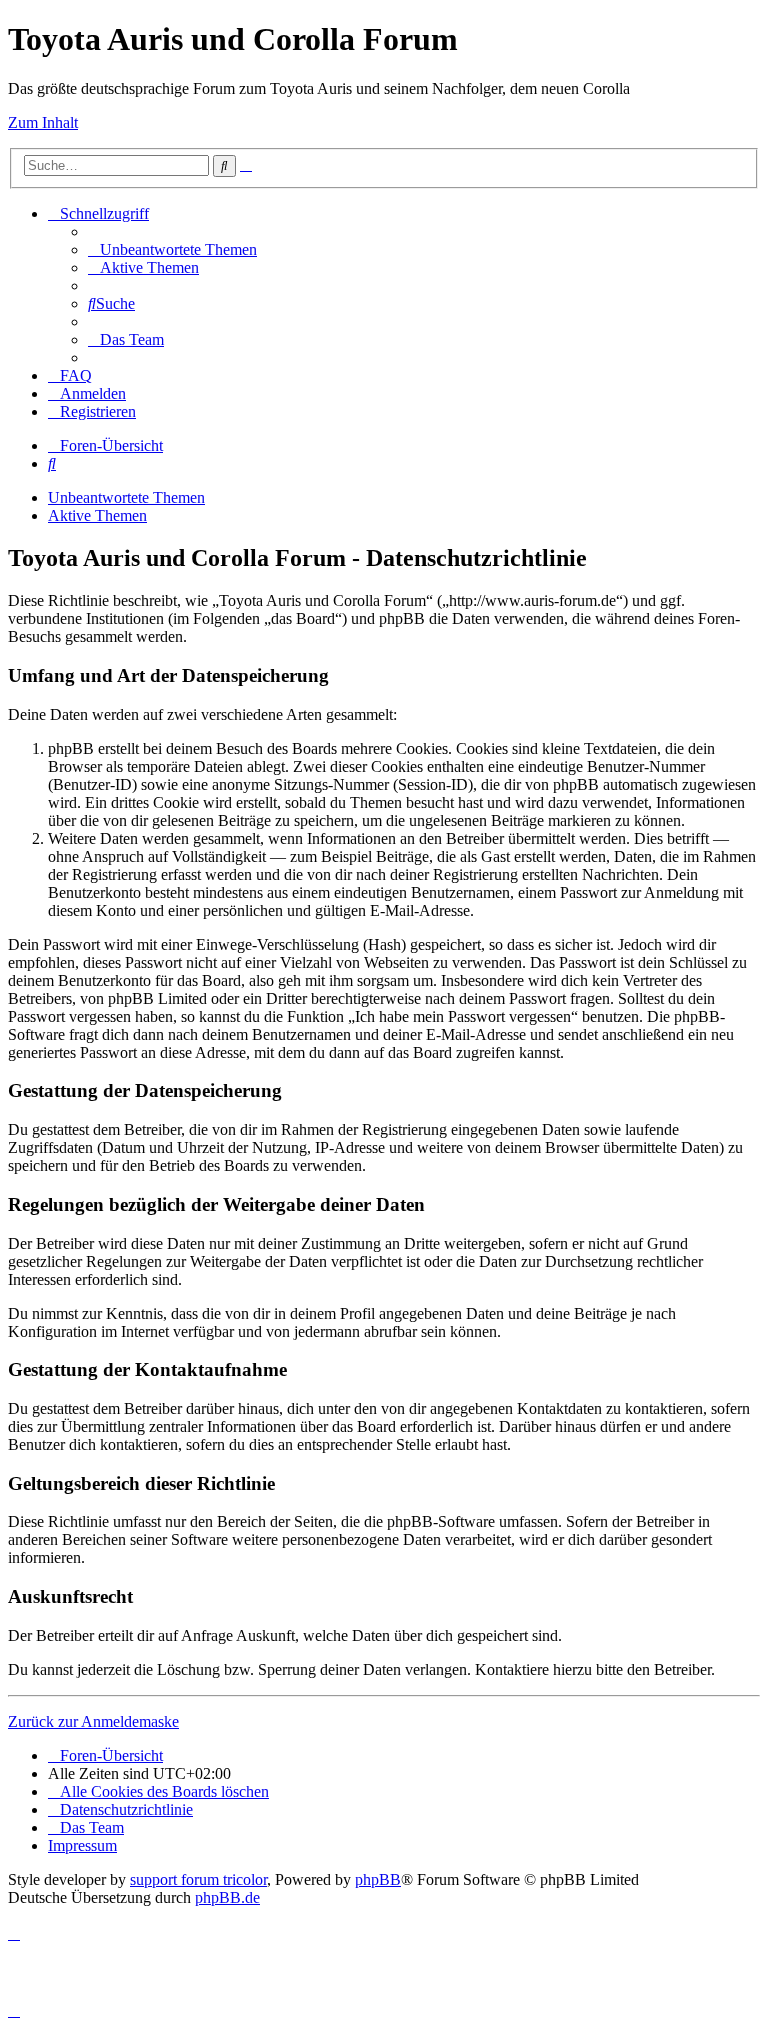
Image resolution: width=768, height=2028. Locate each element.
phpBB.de (227, 1897)
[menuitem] (172, 249)
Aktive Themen (97, 515)
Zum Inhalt (43, 122)
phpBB (378, 1879)
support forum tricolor (198, 1879)
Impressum (82, 1845)
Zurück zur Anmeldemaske (93, 1721)
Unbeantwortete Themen (126, 497)
